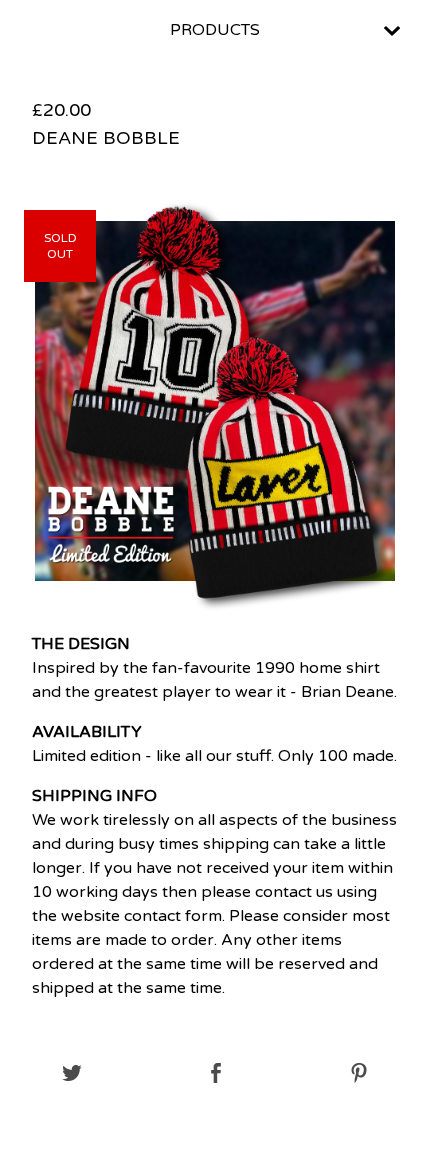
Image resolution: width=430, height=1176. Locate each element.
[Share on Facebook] (215, 1074)
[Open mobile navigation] (392, 31)
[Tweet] (71, 1074)
